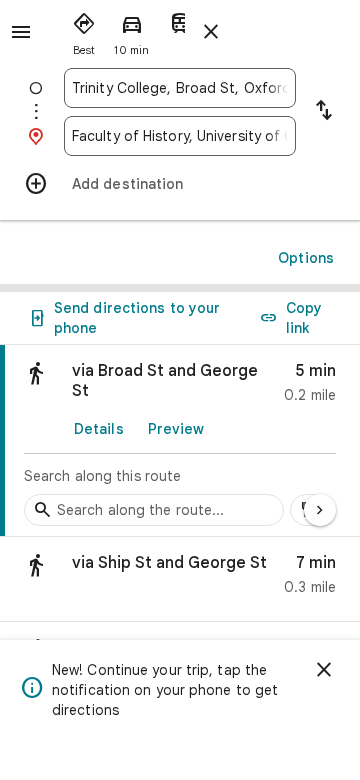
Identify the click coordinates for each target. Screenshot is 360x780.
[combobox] (180, 88)
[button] (180, 579)
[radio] (84, 30)
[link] (180, 441)
